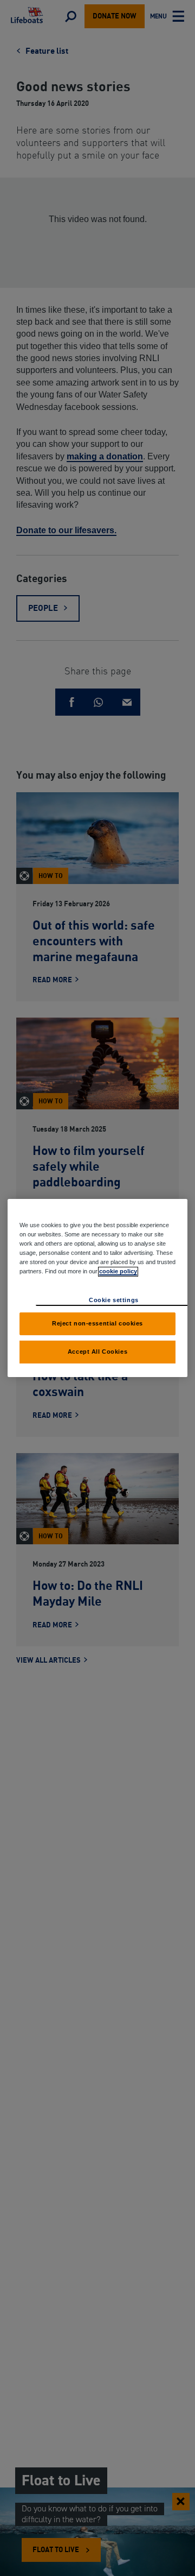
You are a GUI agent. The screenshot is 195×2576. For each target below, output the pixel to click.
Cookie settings (114, 1300)
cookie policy (118, 1271)
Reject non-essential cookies (97, 1323)
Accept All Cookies (97, 1352)
